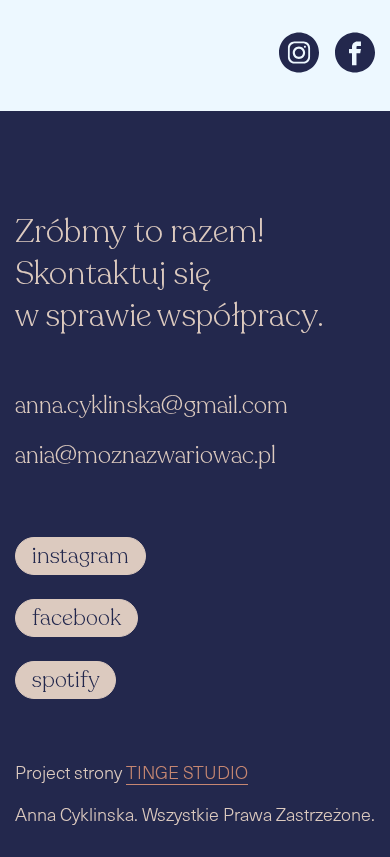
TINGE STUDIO (187, 771)
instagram (80, 556)
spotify (65, 680)
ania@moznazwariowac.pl (145, 455)
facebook (76, 618)
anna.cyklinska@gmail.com (151, 405)
